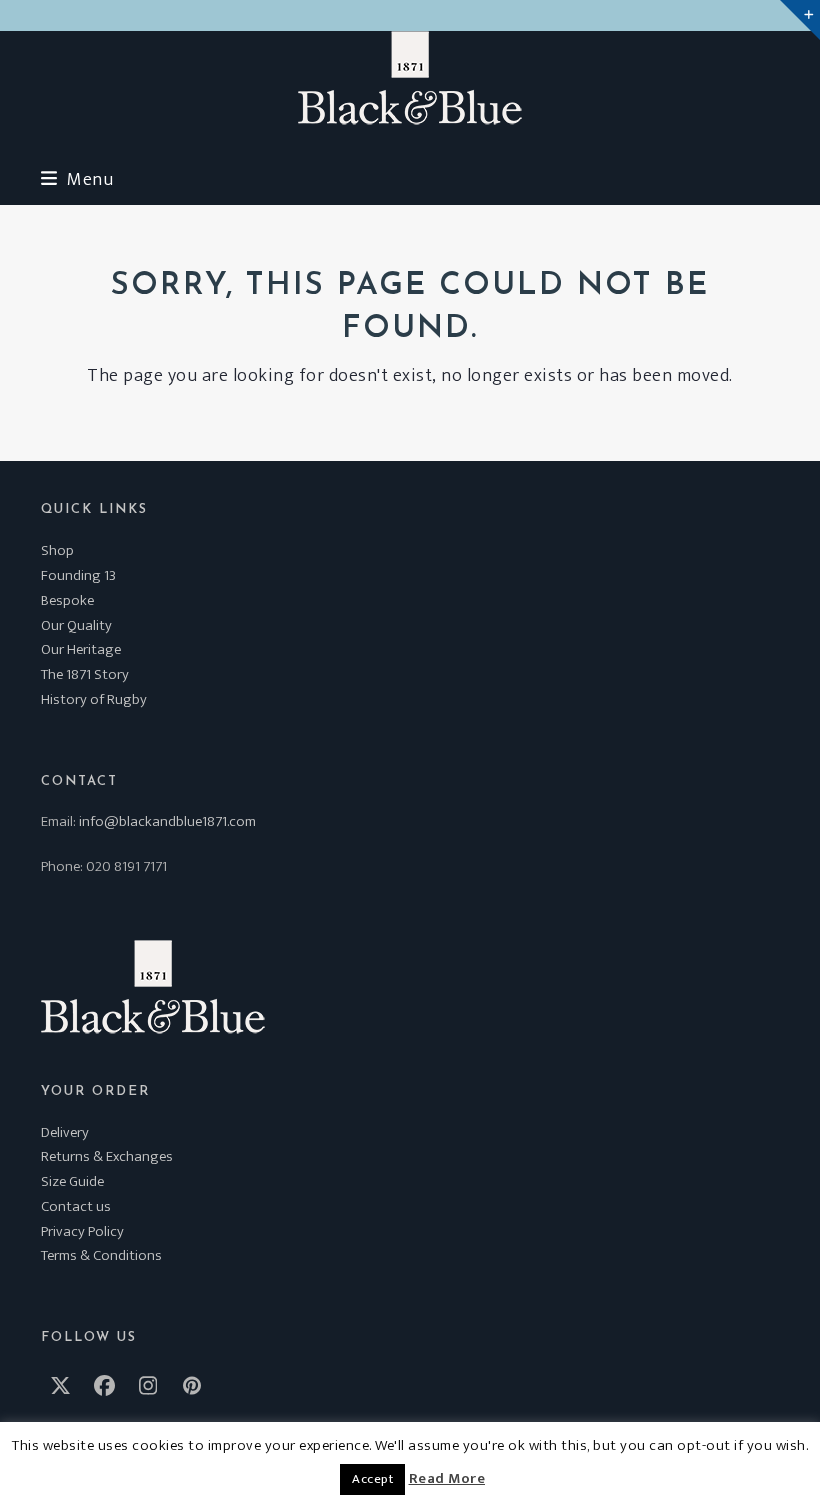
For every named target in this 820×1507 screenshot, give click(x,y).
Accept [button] (372, 1479)
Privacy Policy (82, 1231)
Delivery (65, 1132)
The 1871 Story (85, 674)
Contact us (76, 1206)
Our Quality (76, 625)
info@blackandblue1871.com (167, 821)
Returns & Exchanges (107, 1156)
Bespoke (67, 600)
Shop (57, 550)
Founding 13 (78, 575)
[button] (77, 179)
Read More (447, 1479)
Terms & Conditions (101, 1255)
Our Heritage (81, 649)
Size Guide (72, 1181)
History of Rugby (94, 699)
